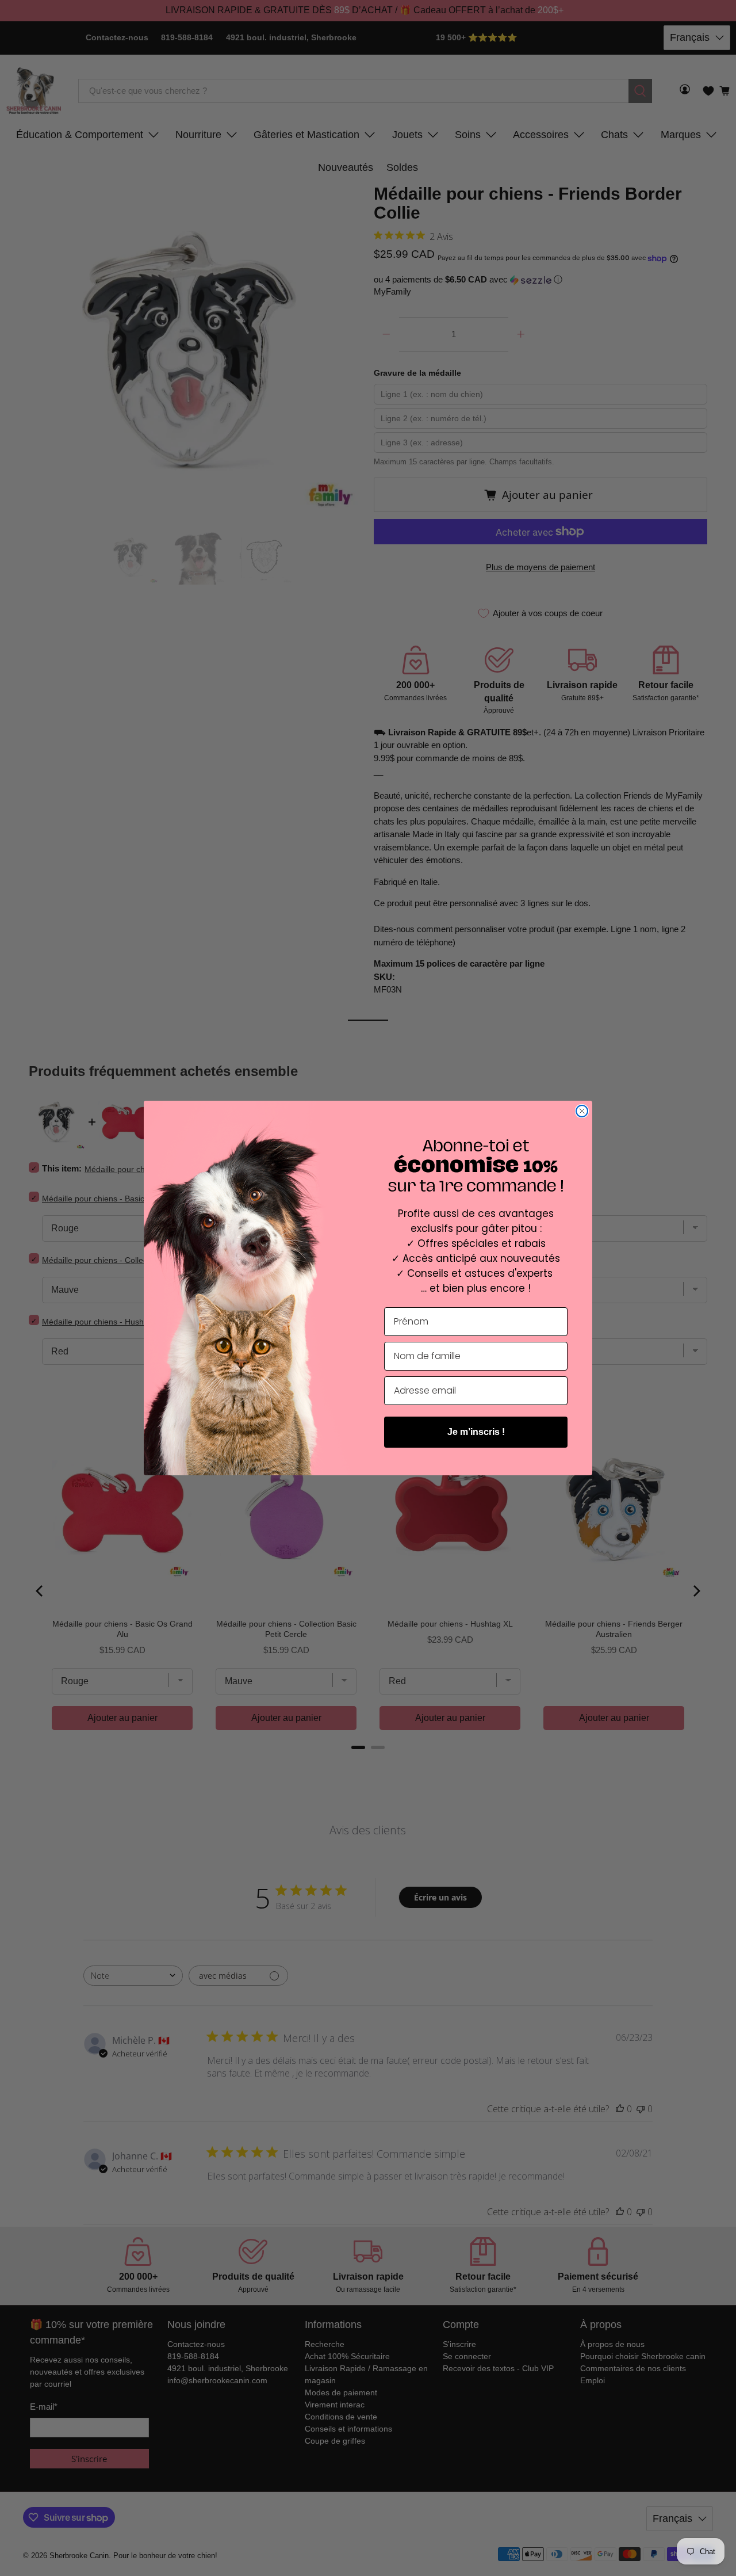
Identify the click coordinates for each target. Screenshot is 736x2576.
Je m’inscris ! (476, 1432)
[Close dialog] (582, 1111)
